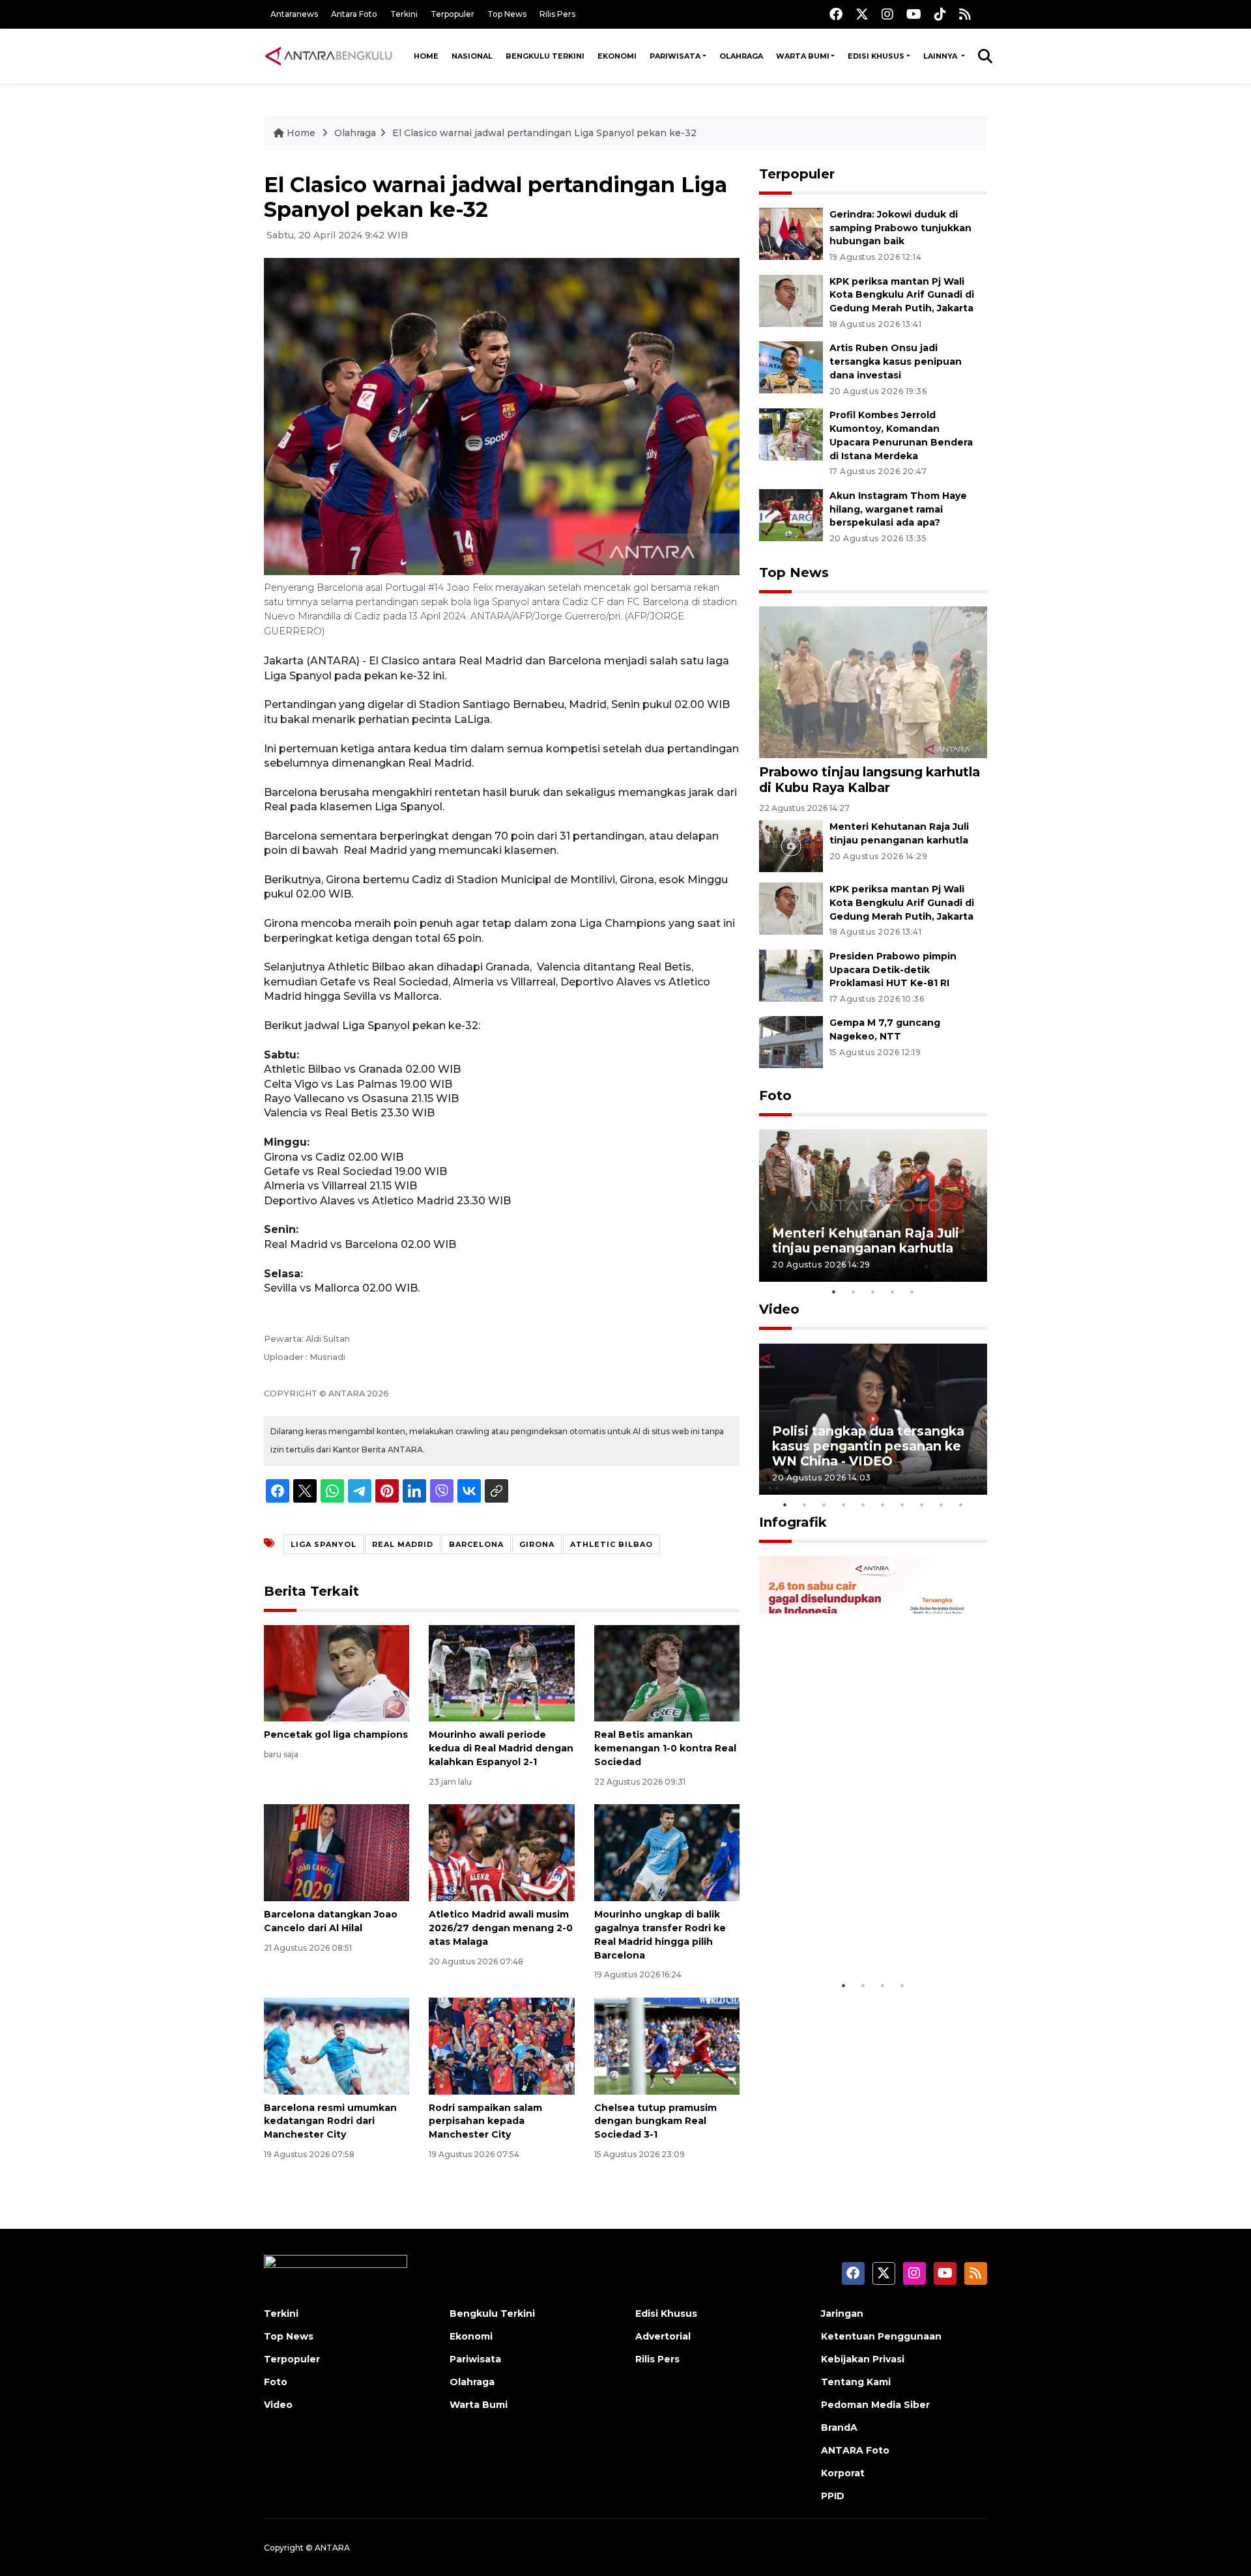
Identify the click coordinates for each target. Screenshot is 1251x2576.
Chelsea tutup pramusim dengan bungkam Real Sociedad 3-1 (655, 2121)
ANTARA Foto (855, 2450)
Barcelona (476, 1544)
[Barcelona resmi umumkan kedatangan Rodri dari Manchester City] (337, 2045)
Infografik (793, 1522)
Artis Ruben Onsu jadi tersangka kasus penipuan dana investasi (896, 361)
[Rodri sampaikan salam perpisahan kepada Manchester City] (501, 2045)
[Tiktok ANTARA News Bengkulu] (940, 14)
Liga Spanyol (324, 1544)
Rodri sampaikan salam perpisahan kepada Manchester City (485, 2121)
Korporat (843, 2473)
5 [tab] (912, 1292)
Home (426, 56)
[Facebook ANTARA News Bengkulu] (836, 14)
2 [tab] (854, 1292)
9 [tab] (942, 1505)
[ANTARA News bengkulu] (329, 56)
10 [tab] (961, 1505)
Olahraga (741, 56)
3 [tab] (873, 1292)
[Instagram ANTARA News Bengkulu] (887, 14)
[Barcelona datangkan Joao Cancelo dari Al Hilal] (337, 1852)
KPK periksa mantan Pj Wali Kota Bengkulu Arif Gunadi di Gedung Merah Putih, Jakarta (902, 295)
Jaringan (842, 2314)
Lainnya (941, 56)
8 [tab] (922, 1505)
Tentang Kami (856, 2382)
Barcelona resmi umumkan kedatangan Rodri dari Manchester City (330, 2121)
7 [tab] (902, 1505)
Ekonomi (617, 56)
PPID (833, 2496)
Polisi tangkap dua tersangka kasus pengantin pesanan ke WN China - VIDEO (868, 1446)
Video (779, 1309)
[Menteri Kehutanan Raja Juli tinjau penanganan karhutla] (791, 845)
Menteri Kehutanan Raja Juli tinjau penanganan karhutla (866, 1240)
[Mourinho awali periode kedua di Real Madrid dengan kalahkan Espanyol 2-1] (501, 1672)
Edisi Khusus (876, 56)
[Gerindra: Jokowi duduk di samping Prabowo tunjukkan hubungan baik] (791, 233)
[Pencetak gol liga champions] (337, 1672)
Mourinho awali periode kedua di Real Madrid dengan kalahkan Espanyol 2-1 (501, 1748)
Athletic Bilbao (611, 1544)
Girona (537, 1544)
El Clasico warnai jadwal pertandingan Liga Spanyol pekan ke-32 (544, 133)
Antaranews (294, 14)
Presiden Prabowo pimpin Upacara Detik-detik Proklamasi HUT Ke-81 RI (893, 970)
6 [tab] (883, 1505)
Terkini (404, 14)
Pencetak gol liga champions (336, 1734)
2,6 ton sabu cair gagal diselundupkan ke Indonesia (865, 1933)
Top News (507, 14)
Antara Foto (354, 14)
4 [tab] (893, 1292)
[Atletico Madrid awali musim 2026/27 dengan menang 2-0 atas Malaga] (501, 1852)
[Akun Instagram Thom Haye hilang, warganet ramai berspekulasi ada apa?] (791, 514)
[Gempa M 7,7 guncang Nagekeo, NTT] (791, 1042)
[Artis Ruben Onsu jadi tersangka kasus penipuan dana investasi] (791, 367)
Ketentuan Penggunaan (881, 2336)
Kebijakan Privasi (863, 2359)
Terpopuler (453, 14)
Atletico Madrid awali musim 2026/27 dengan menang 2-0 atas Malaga (501, 1928)
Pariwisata (675, 56)
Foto (775, 1096)
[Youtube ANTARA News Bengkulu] (914, 14)
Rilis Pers (557, 14)
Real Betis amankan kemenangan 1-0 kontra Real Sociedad (665, 1748)
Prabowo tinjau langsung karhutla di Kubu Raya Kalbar (870, 779)
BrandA (839, 2427)
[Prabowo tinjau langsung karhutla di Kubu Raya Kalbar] (873, 682)
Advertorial (663, 2336)
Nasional (472, 56)
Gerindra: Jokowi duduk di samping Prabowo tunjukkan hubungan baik (900, 228)
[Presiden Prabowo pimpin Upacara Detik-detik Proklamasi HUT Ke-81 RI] (791, 975)
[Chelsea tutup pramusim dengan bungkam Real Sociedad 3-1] (667, 2045)
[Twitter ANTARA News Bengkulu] (862, 14)
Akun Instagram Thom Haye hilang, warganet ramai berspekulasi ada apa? (898, 509)
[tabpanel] (873, 1205)
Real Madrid (403, 1544)
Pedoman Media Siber (875, 2405)
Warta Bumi (803, 56)
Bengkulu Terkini (545, 56)
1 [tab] (834, 1292)
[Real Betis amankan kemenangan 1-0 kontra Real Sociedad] (667, 1672)
